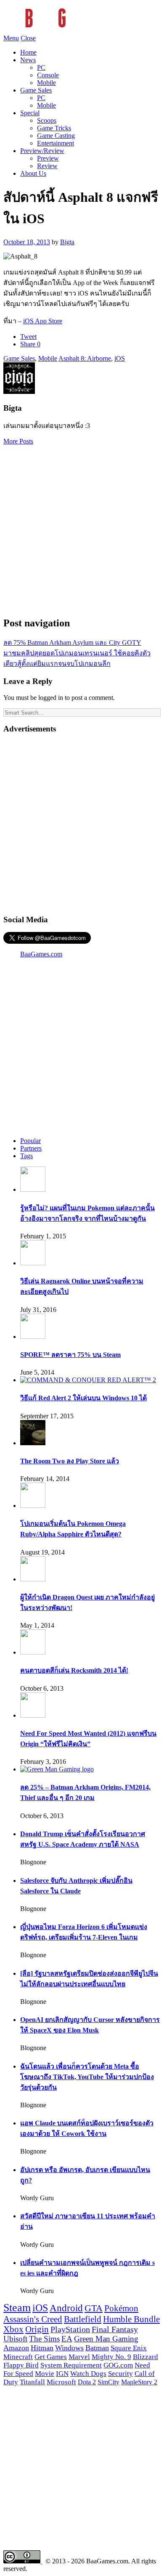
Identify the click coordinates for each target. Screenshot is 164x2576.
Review (47, 166)
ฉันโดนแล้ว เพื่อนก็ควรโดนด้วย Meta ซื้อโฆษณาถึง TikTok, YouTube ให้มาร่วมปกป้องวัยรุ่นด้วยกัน (87, 2077)
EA (67, 2339)
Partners (31, 1148)
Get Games (51, 2357)
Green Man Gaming (106, 2339)
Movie (45, 2374)
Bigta (67, 242)
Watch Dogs (88, 2374)
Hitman (42, 2348)
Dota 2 (87, 2382)
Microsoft (61, 2382)
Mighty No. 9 (111, 2357)
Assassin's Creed (33, 2319)
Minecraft (18, 2357)
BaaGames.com (41, 954)
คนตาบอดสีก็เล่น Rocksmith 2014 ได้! (74, 1670)
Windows (69, 2348)
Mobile (46, 83)
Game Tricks (54, 128)
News (28, 60)
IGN (62, 2374)
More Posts (18, 441)
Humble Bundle (131, 2319)
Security (120, 2374)
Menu (11, 38)
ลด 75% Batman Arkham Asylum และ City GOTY (72, 643)
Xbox (13, 2329)
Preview (48, 158)
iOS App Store (43, 321)
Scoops (47, 120)
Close (28, 38)
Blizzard (145, 2357)
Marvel (79, 2357)
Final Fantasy (115, 2329)
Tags (26, 1156)
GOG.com (118, 2365)
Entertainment (56, 143)
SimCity (108, 2382)
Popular (30, 1141)
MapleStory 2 (139, 2382)
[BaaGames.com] (79, 30)
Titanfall (32, 2382)
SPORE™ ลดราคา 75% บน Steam (70, 1355)
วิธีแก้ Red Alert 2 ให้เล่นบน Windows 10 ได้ (83, 1398)
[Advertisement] (82, 527)
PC (41, 67)
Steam (17, 2308)
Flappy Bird (21, 2365)
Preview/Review (42, 151)
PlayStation (70, 2329)
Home (28, 52)
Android (66, 2308)
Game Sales (36, 90)
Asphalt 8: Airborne (85, 358)
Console (48, 75)
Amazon (16, 2348)
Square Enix (129, 2348)
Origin (37, 2329)
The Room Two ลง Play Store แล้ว (70, 1461)
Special (30, 113)
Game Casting (56, 136)
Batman (97, 2348)
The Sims (44, 2339)
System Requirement (71, 2365)
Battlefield (83, 2319)
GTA (94, 2308)
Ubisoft (15, 2339)
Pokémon (121, 2308)
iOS (120, 358)
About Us (33, 173)
